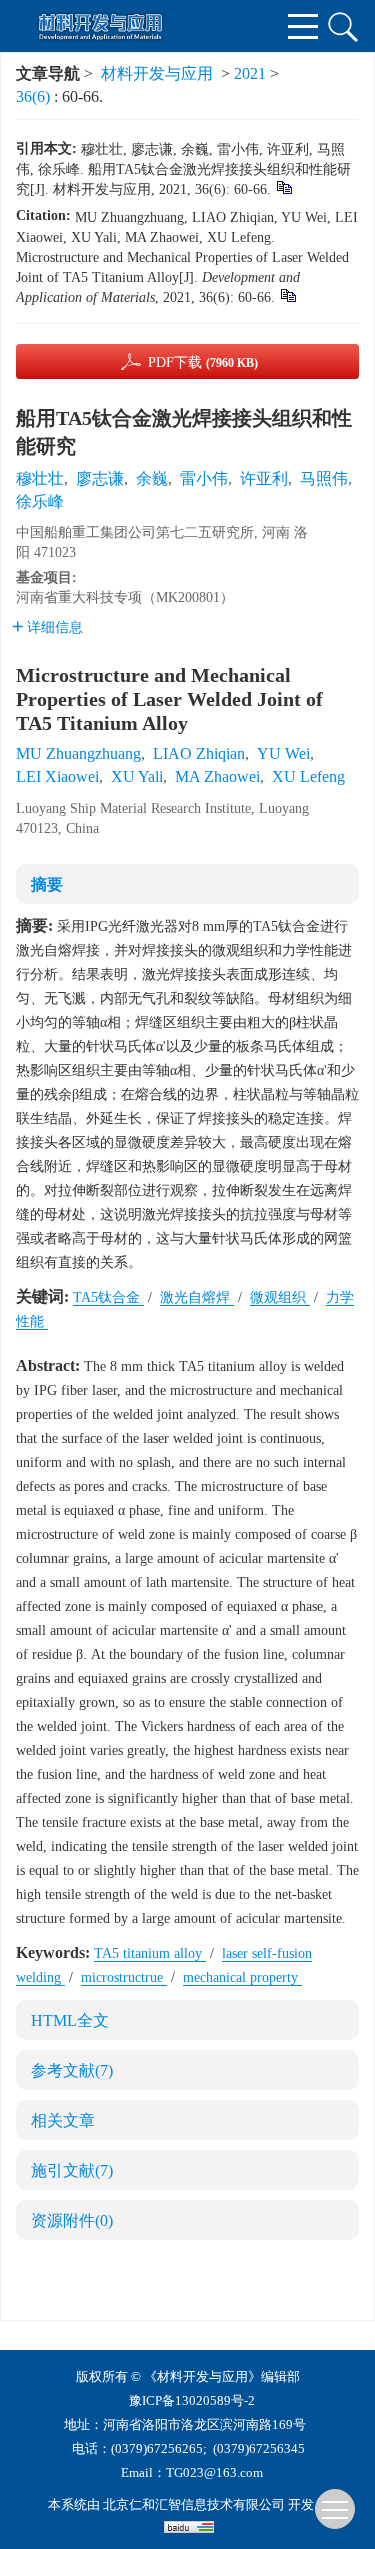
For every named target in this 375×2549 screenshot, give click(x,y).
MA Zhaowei (217, 776)
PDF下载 (203, 362)
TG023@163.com (214, 2472)
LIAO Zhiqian (199, 753)
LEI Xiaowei (57, 776)
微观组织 (280, 1297)
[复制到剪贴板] (283, 186)
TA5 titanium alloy (150, 1953)
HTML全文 (70, 2020)
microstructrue (124, 1977)
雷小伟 (204, 478)
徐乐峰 (40, 501)
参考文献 (72, 2070)
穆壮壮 (40, 478)
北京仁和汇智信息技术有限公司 (194, 2504)
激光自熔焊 (197, 1297)
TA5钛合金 (108, 1297)
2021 (250, 73)
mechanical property (242, 1977)
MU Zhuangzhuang (78, 753)
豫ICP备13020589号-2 (192, 2400)
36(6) (35, 96)
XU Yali (137, 776)
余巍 (152, 478)
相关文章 (63, 2120)
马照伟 (324, 478)
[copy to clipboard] (287, 294)
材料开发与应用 (157, 73)
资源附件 (72, 2220)
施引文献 (72, 2170)
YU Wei (283, 753)
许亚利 (264, 478)
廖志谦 (100, 478)
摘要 (47, 884)
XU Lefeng (308, 776)
